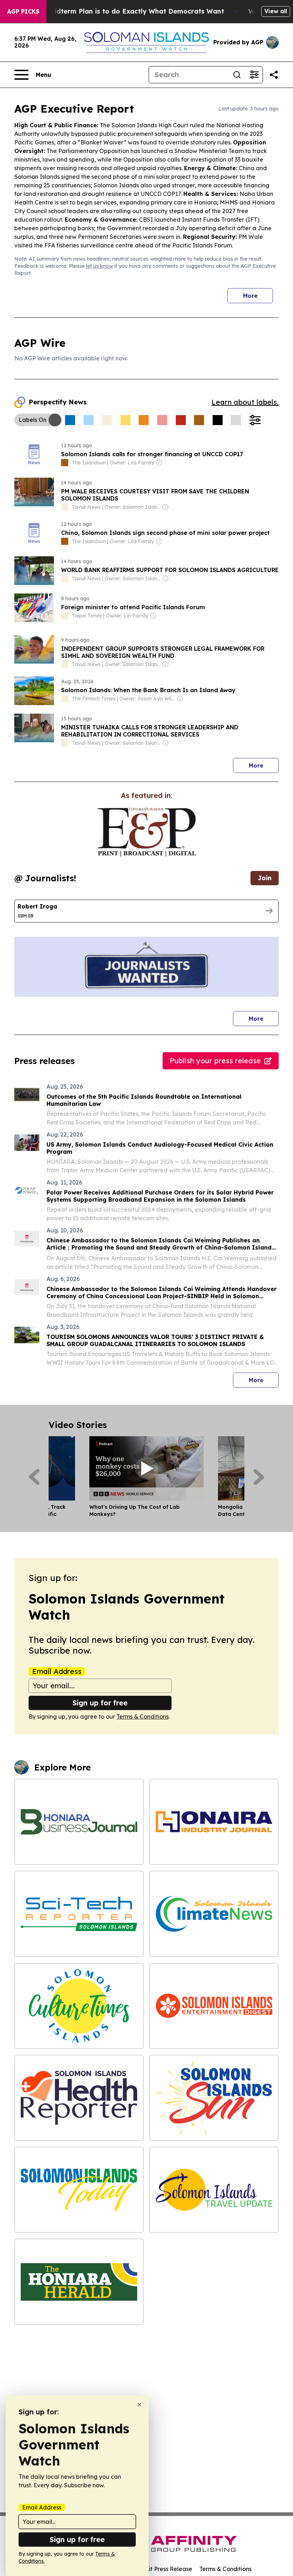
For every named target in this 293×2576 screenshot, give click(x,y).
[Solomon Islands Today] (79, 2190)
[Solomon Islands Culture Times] (79, 2006)
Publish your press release (215, 1061)
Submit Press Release (163, 2569)
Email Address (57, 1671)
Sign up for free (100, 1703)
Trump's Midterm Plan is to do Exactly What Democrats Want (123, 11)
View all (276, 11)
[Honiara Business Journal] (79, 1822)
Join (265, 878)
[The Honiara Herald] (79, 2282)
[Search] (237, 75)
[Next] (259, 1477)
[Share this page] (274, 75)
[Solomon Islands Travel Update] (214, 2190)
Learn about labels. (245, 402)
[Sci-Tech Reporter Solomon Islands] (79, 1914)
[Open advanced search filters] (254, 75)
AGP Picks (23, 11)
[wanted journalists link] (147, 832)
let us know (100, 266)
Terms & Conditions (143, 1716)
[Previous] (34, 1477)
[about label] (65, 463)
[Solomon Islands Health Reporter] (79, 2098)
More (250, 296)
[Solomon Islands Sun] (214, 2098)
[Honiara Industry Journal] (214, 1822)
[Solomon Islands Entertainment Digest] (214, 2006)
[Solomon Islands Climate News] (214, 1914)
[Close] (140, 2405)
